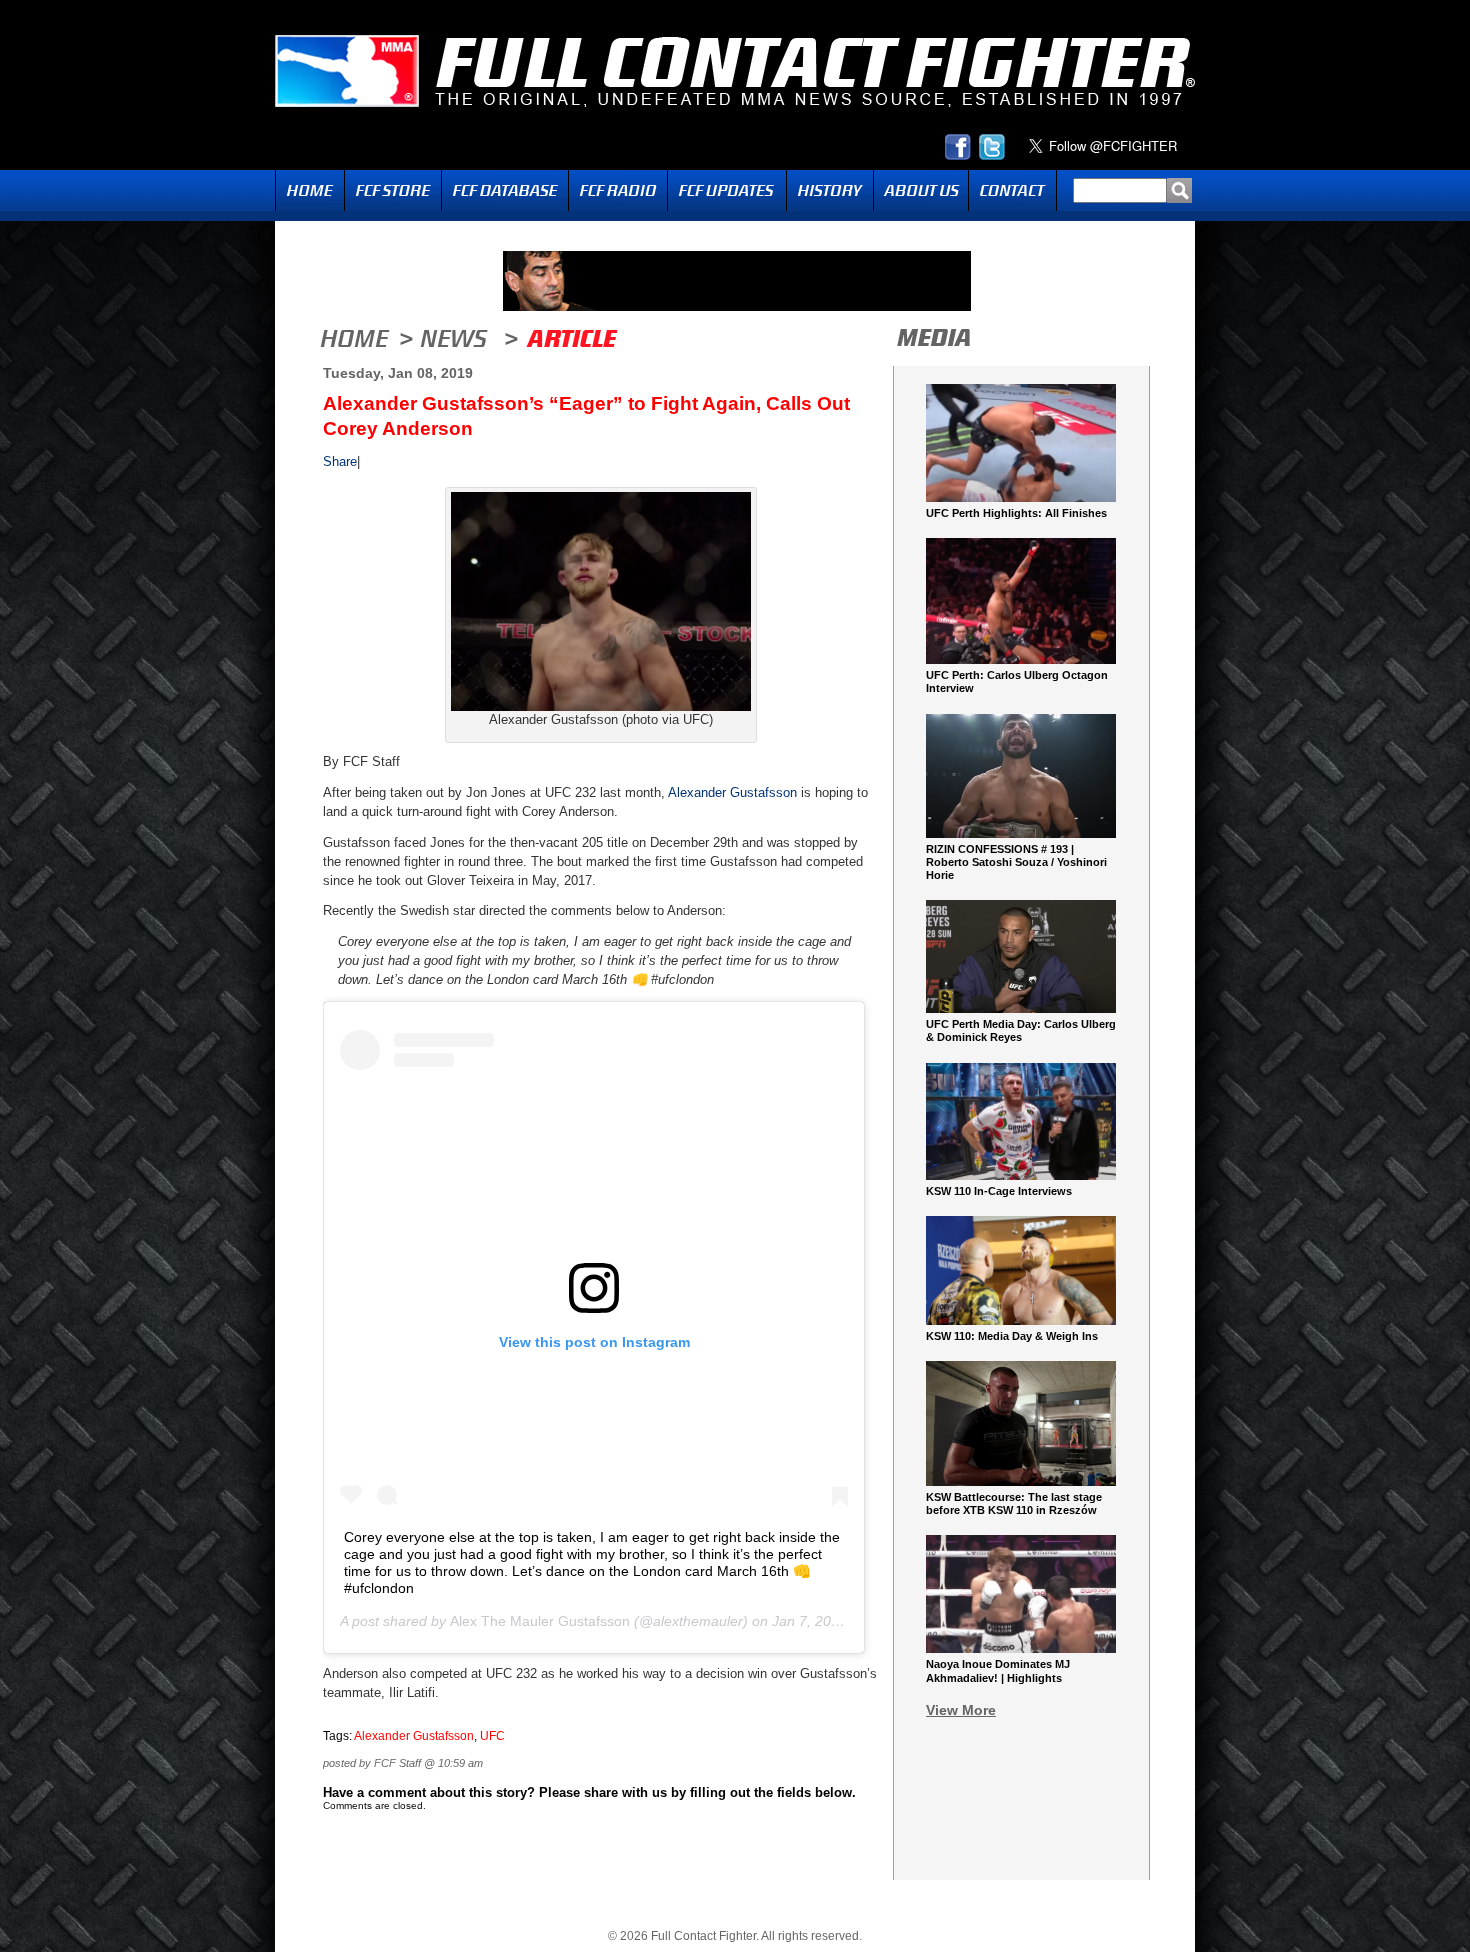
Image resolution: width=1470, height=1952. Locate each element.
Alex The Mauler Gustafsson (540, 1621)
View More (961, 1710)
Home (310, 190)
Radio (618, 190)
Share (340, 461)
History (830, 190)
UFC (492, 1736)
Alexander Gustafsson (732, 792)
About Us (921, 190)
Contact (1012, 190)
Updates (727, 190)
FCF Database (505, 190)
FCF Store (393, 190)
